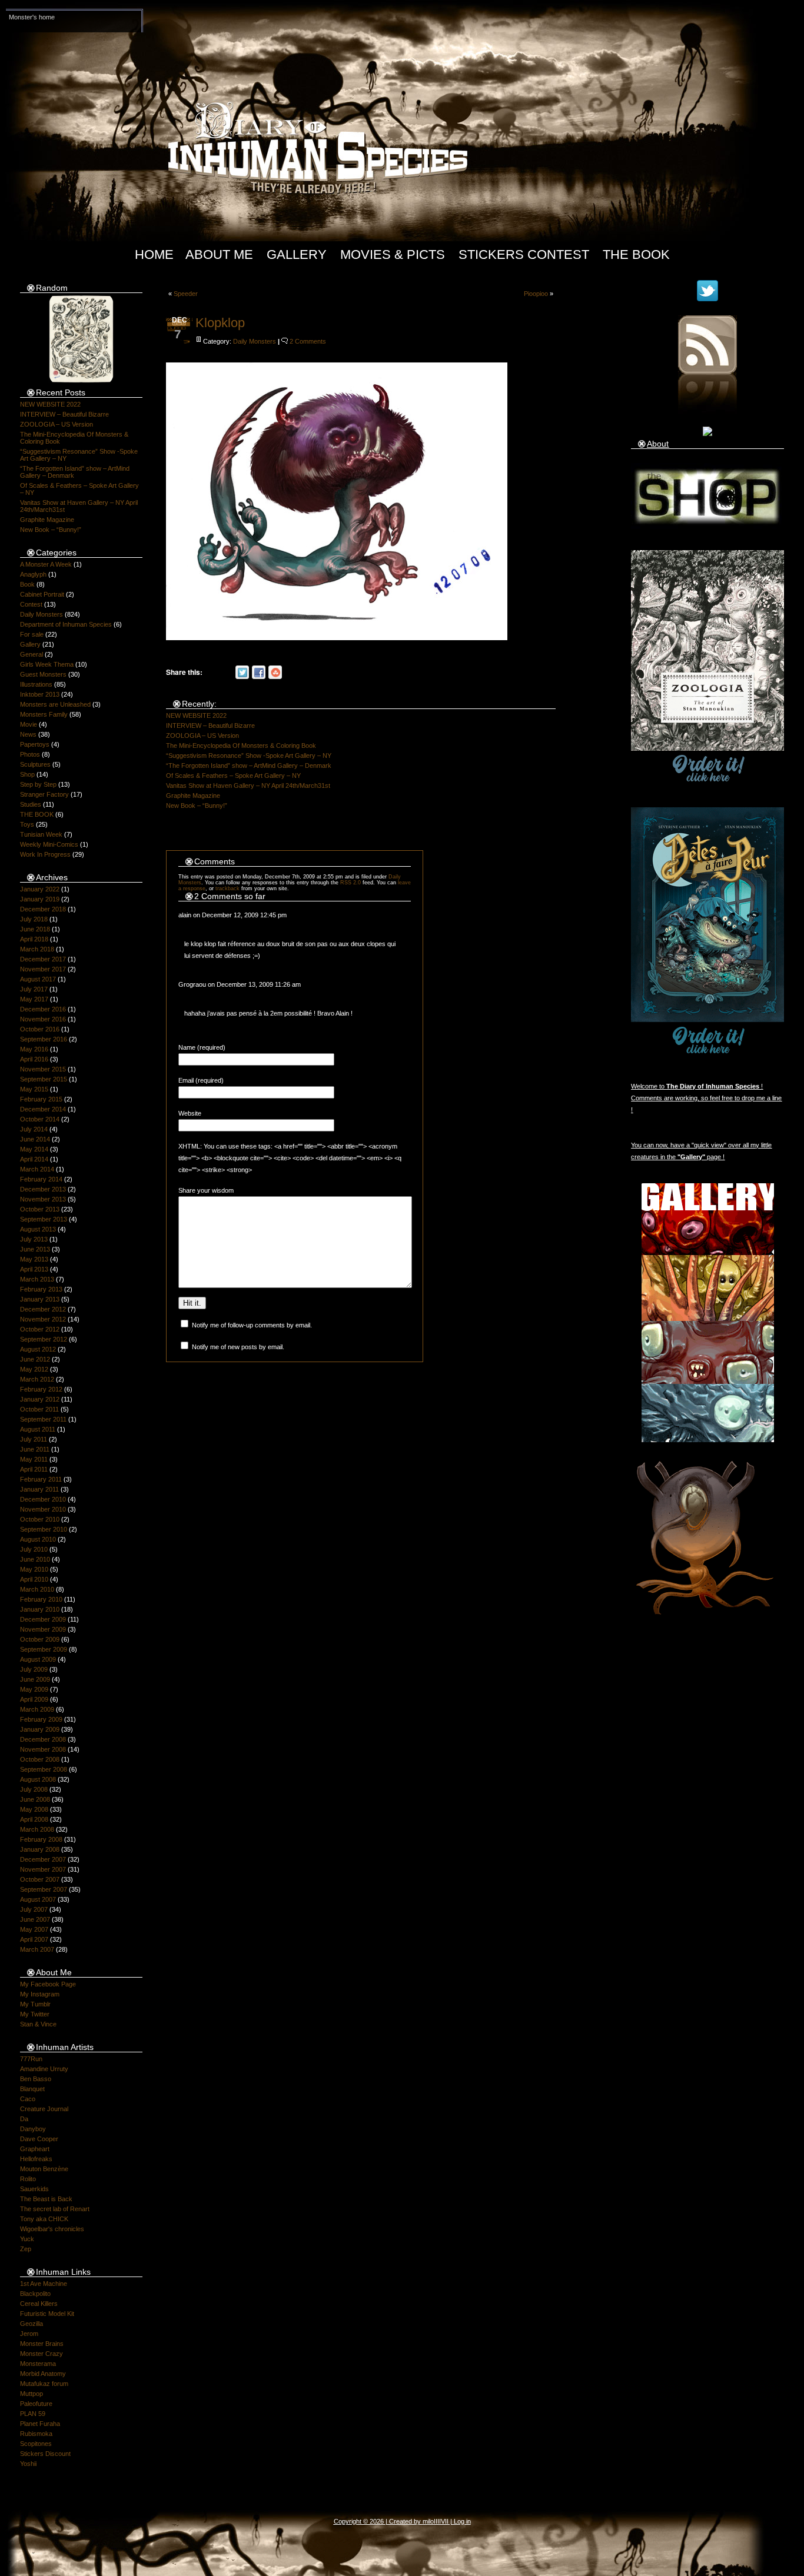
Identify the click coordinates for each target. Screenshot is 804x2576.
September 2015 (44, 1079)
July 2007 (34, 1909)
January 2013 (40, 1299)
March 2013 (37, 1279)
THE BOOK (37, 814)
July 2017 (34, 989)
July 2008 (34, 1789)
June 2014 (35, 1139)
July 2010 (34, 1549)
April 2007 (34, 1939)
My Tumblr (35, 2004)
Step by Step (38, 784)
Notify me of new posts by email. (238, 1347)
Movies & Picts (393, 254)
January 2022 (40, 889)
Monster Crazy (41, 2354)
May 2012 (34, 1369)
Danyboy (33, 2129)
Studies (31, 804)
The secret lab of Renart (55, 2209)
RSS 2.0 (350, 883)
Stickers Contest (524, 254)
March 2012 (37, 1379)
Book (27, 584)
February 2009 (41, 1719)
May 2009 (34, 1689)
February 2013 (41, 1289)
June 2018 (35, 929)
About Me (219, 254)
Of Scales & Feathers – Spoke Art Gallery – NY (233, 776)
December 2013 (43, 1189)
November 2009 (43, 1629)
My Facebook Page (48, 1984)
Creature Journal (44, 2109)
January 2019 (40, 899)
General (31, 654)
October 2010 (40, 1519)
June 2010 (35, 1559)
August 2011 (38, 1429)
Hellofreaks (36, 2159)
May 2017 (34, 999)
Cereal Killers (39, 2304)
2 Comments (308, 341)
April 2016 (34, 1059)
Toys (27, 824)
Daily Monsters (41, 614)
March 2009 (37, 1709)
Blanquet (32, 2089)
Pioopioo (536, 294)
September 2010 (44, 1529)
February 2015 (41, 1099)
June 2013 (35, 1249)
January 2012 (40, 1399)
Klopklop (220, 323)
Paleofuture (36, 2404)
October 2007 (40, 1879)
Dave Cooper (39, 2139)
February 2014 (41, 1179)
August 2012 (38, 1349)
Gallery (297, 254)
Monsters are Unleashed (55, 704)
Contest (31, 604)
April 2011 (34, 1469)
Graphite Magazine (47, 520)
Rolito (28, 2179)
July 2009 (34, 1669)
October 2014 (40, 1119)
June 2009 (35, 1679)
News (28, 734)
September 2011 (43, 1419)
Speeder (186, 294)
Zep (26, 2249)
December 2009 (43, 1619)
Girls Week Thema (47, 664)
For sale (32, 634)
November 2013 (43, 1199)
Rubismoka (36, 2434)
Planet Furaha (40, 2424)
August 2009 (38, 1659)
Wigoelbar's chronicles (52, 2229)
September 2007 (44, 1889)
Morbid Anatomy (43, 2374)
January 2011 (39, 1489)
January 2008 (40, 1849)
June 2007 (35, 1919)
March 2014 (37, 1169)
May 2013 (34, 1259)
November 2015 (43, 1069)
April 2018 (34, 939)
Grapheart (35, 2149)
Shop (27, 774)
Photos (30, 754)
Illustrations (36, 684)
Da (24, 2119)
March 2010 (37, 1589)
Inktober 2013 (40, 694)
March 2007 (37, 1949)
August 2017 (38, 979)
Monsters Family (44, 714)
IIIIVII (441, 2521)
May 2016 (34, 1049)
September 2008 (44, 1769)
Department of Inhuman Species (66, 624)
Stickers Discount (45, 2454)
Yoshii (28, 2464)
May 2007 (34, 1929)
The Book (636, 254)
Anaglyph (33, 574)
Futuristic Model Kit (47, 2314)
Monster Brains (42, 2344)
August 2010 (38, 1539)
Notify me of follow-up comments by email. (252, 1325)
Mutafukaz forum (44, 2384)
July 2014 (34, 1129)
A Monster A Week (46, 564)
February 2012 (41, 1389)
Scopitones (36, 2444)
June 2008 (35, 1799)
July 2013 (34, 1239)
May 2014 (34, 1149)
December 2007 (43, 1859)
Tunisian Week (41, 834)
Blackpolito (35, 2294)
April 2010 (34, 1579)
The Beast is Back (46, 2199)
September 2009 (44, 1649)
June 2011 (35, 1449)
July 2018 (34, 919)
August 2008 (38, 1779)
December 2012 (43, 1309)
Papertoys (35, 744)
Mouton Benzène (44, 2169)
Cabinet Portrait (42, 594)
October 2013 (40, 1209)
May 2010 (34, 1569)
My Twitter (35, 2014)
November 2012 (43, 1319)
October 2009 (40, 1639)
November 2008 (43, 1749)
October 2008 (40, 1759)
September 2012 (44, 1339)
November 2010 (43, 1509)
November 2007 (43, 1869)
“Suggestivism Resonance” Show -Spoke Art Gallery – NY (249, 756)
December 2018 (43, 909)
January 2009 (40, 1729)
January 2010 (40, 1609)
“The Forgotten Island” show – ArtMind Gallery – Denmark (249, 766)
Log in (462, 2521)
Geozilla (31, 2324)
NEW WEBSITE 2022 (50, 404)
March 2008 (37, 1829)
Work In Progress (45, 854)
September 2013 (44, 1219)
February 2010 (41, 1599)
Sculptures (35, 764)
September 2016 (44, 1039)
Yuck (27, 2239)
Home (154, 254)
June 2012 (35, 1359)
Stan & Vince (38, 2024)
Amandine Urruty (44, 2069)
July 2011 (34, 1439)
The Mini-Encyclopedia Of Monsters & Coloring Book (241, 745)
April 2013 (34, 1269)
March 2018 (37, 949)
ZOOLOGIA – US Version (57, 424)
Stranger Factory (44, 794)
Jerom (29, 2334)
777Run (31, 2059)
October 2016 (40, 1029)
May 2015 (34, 1089)
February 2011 (41, 1479)
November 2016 (43, 1019)
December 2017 (43, 959)
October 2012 (40, 1329)
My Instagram (40, 1994)
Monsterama (38, 2364)
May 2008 (34, 1809)
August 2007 (38, 1899)
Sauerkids (34, 2189)
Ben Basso (36, 2079)
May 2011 (34, 1459)
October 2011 (39, 1409)
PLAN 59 (33, 2414)
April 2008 (34, 1819)
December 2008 (43, 1739)
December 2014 (43, 1109)
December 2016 (43, 1009)
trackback (227, 888)
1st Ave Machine (44, 2284)
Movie (29, 724)
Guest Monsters (43, 674)
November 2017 (43, 969)
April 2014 (34, 1159)
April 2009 (34, 1699)
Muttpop (31, 2394)
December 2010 (43, 1499)
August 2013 (38, 1229)
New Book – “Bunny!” (51, 530)
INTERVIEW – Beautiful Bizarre (64, 414)
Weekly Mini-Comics (49, 844)
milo (428, 2521)
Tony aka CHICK (44, 2219)
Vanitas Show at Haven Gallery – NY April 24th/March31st (248, 786)
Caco (28, 2099)
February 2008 (41, 1839)
